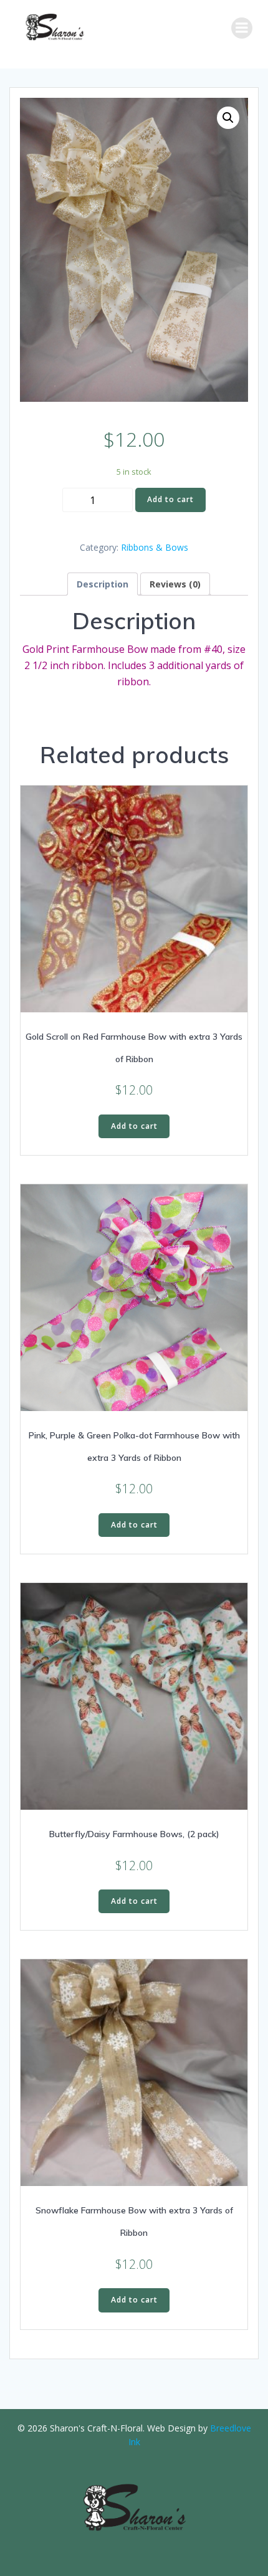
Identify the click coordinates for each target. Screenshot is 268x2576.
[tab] (103, 584)
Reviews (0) (175, 584)
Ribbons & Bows (155, 547)
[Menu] (242, 28)
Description (103, 584)
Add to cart (170, 499)
